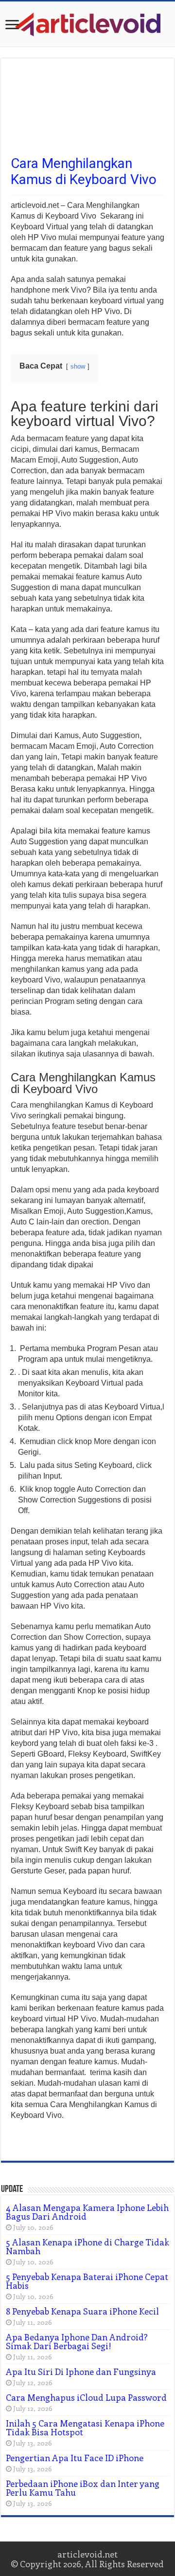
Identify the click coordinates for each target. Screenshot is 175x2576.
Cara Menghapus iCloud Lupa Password (86, 2397)
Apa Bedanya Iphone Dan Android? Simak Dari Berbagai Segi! (77, 2341)
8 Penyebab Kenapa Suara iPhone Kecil (82, 2311)
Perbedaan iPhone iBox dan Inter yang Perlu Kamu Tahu (83, 2488)
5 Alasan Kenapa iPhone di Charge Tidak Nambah (87, 2246)
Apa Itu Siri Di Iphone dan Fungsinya (81, 2372)
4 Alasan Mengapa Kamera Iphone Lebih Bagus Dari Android (87, 2212)
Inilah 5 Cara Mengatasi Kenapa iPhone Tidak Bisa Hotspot (85, 2428)
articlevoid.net (87, 2554)
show (78, 366)
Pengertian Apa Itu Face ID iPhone (75, 2458)
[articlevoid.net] (87, 23)
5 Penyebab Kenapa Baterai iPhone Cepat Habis (87, 2281)
